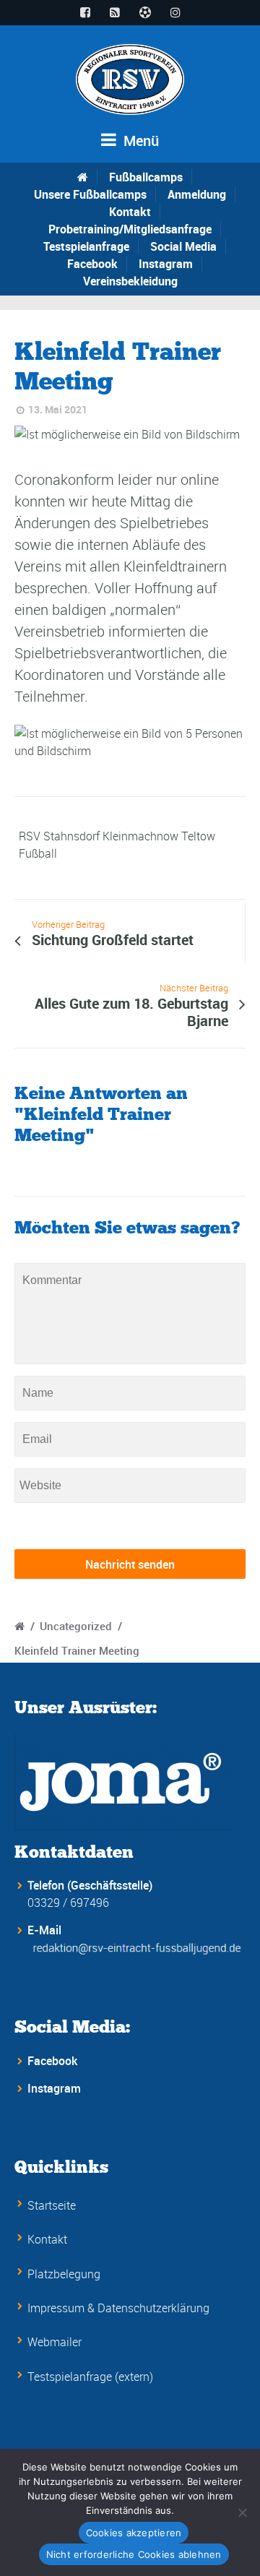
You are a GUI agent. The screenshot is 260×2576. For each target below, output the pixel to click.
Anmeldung (197, 194)
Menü (139, 141)
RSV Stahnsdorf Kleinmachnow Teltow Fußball (117, 845)
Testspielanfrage (86, 246)
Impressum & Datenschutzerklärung (118, 2308)
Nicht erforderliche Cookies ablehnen (134, 2554)
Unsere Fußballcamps (90, 194)
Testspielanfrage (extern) (90, 2377)
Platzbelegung (64, 2274)
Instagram (166, 264)
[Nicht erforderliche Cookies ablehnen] (242, 2512)
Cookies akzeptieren (134, 2533)
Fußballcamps (146, 177)
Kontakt (130, 212)
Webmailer (55, 2342)
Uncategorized (76, 1626)
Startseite (52, 2205)
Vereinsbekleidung (130, 281)
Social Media (183, 246)
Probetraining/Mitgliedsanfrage (130, 229)
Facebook (92, 264)
